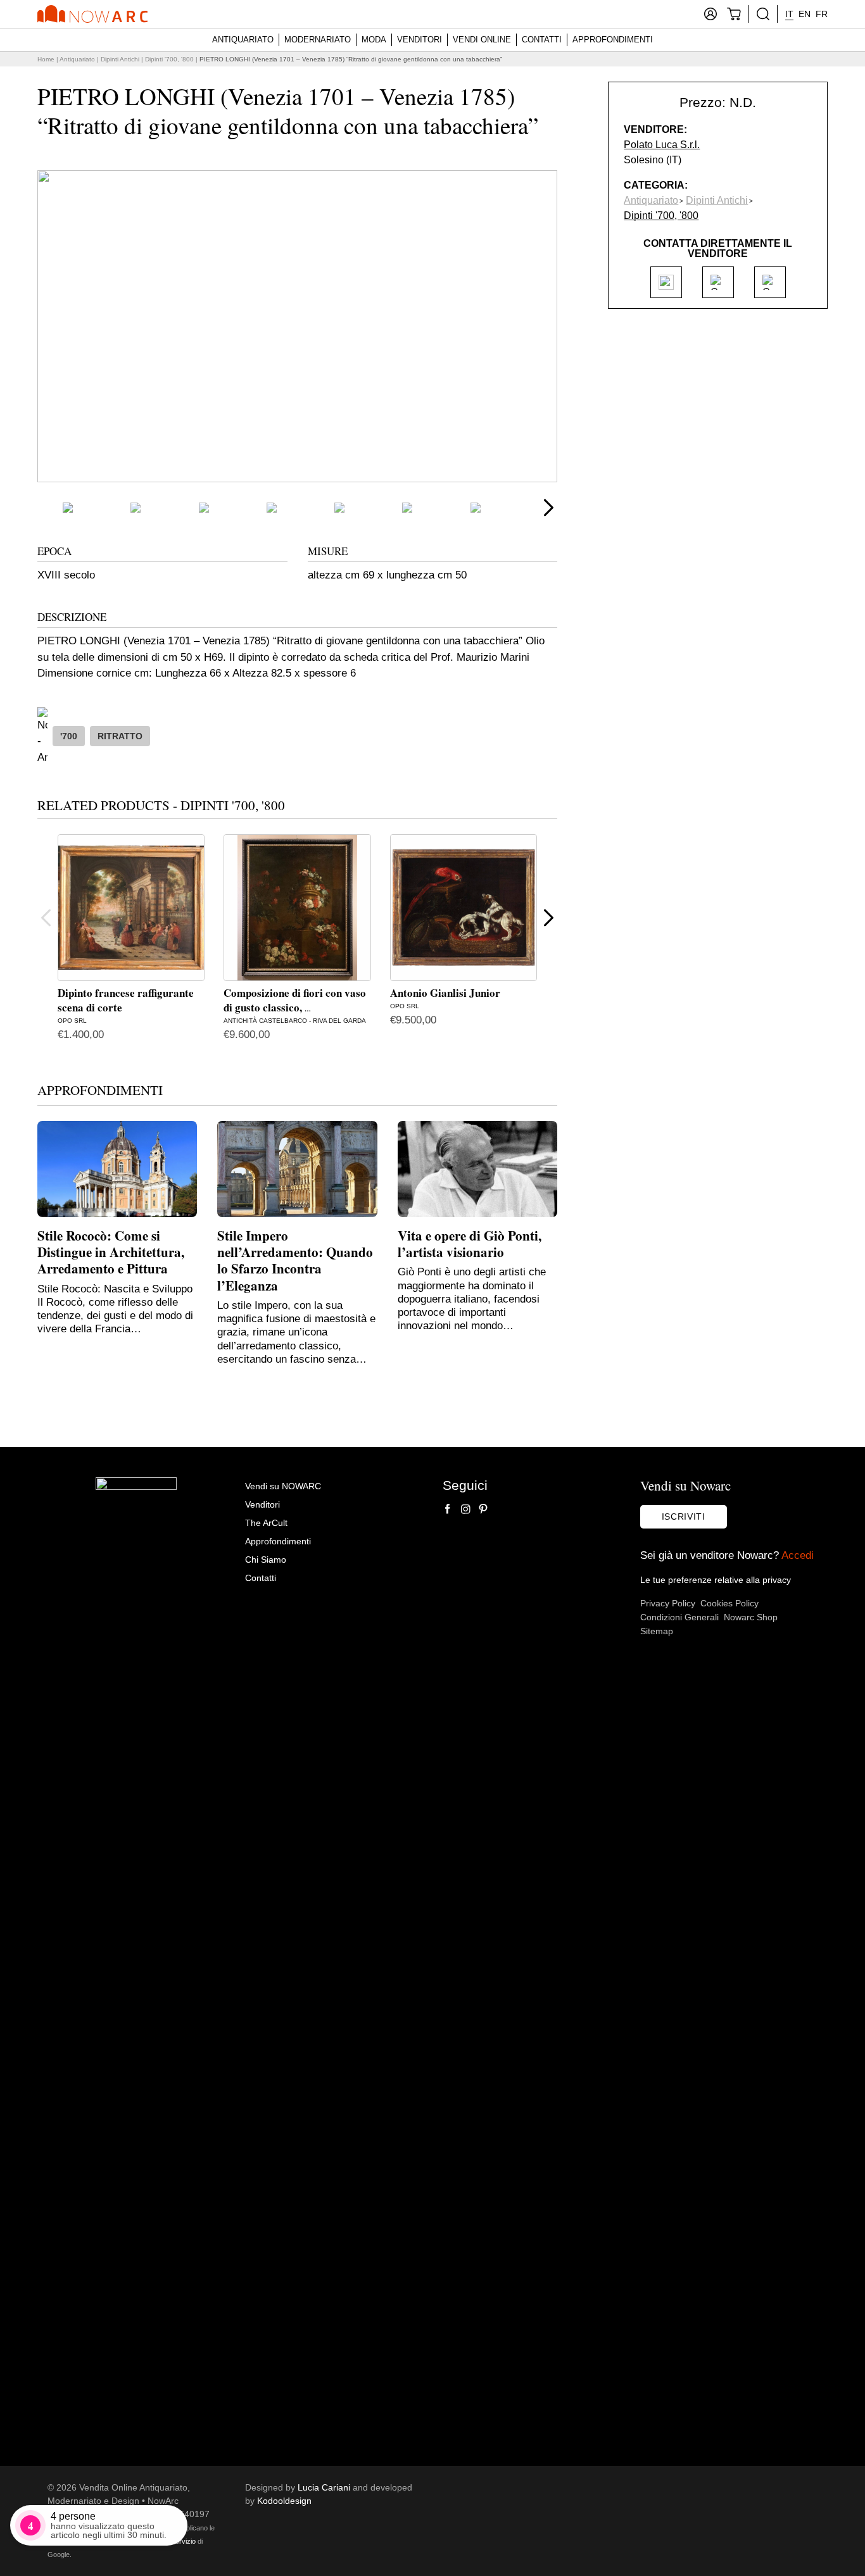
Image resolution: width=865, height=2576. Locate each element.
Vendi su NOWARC (283, 1486)
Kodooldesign (284, 2501)
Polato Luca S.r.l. (662, 145)
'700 (69, 736)
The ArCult (266, 1523)
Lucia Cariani (324, 2487)
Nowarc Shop (751, 1617)
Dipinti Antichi (120, 59)
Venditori (420, 40)
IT (789, 14)
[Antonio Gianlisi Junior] (464, 908)
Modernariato (318, 40)
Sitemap (657, 1631)
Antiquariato (243, 40)
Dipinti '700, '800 (169, 59)
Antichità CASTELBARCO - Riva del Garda (295, 1021)
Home (46, 59)
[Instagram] (465, 1509)
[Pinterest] (483, 1509)
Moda (374, 40)
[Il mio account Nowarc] (710, 14)
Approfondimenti (613, 40)
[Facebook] (448, 1509)
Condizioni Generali (679, 1617)
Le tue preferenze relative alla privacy (716, 1580)
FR (822, 14)
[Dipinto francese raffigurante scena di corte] (131, 908)
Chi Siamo (266, 1560)
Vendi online (482, 40)
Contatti (542, 40)
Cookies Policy (729, 1603)
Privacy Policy (668, 1603)
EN (805, 14)
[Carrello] (734, 14)
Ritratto (120, 736)
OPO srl (72, 1021)
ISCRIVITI (684, 1516)
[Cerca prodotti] (763, 14)
